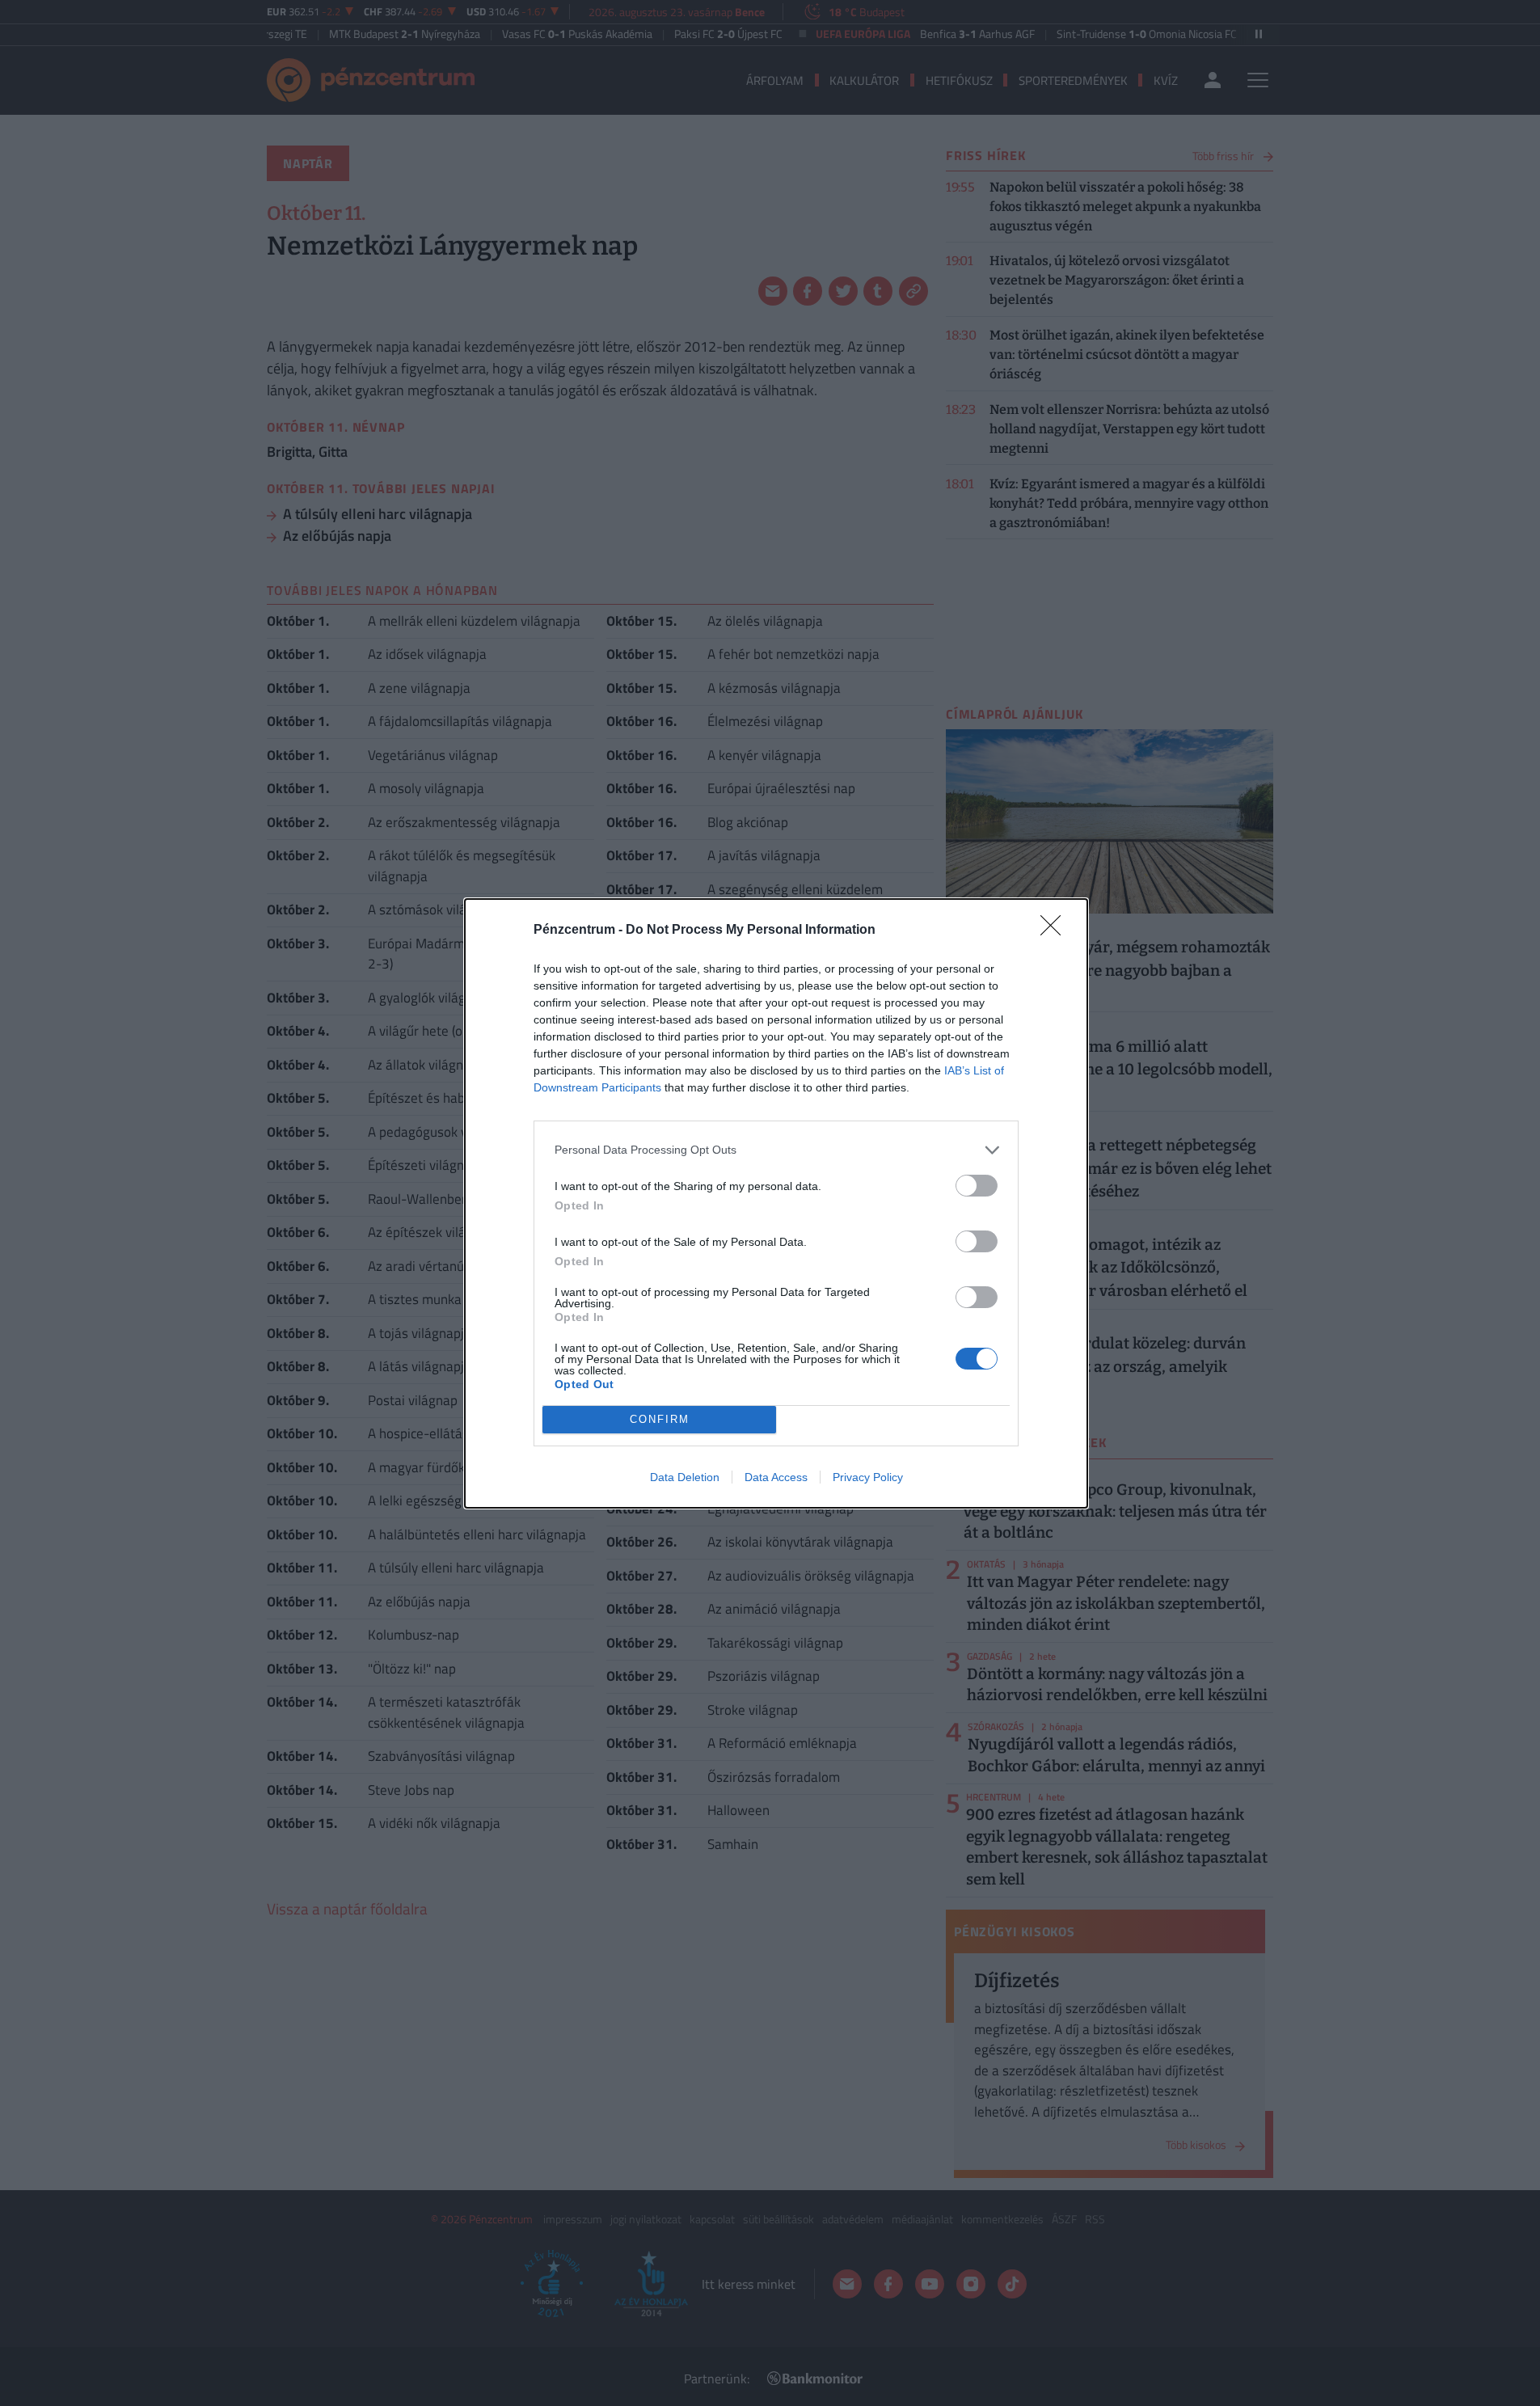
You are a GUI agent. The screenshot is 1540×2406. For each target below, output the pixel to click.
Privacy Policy (868, 1477)
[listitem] (776, 1150)
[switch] (977, 1186)
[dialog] (776, 1203)
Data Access (776, 1477)
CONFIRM (660, 1419)
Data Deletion (685, 1477)
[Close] (1056, 931)
